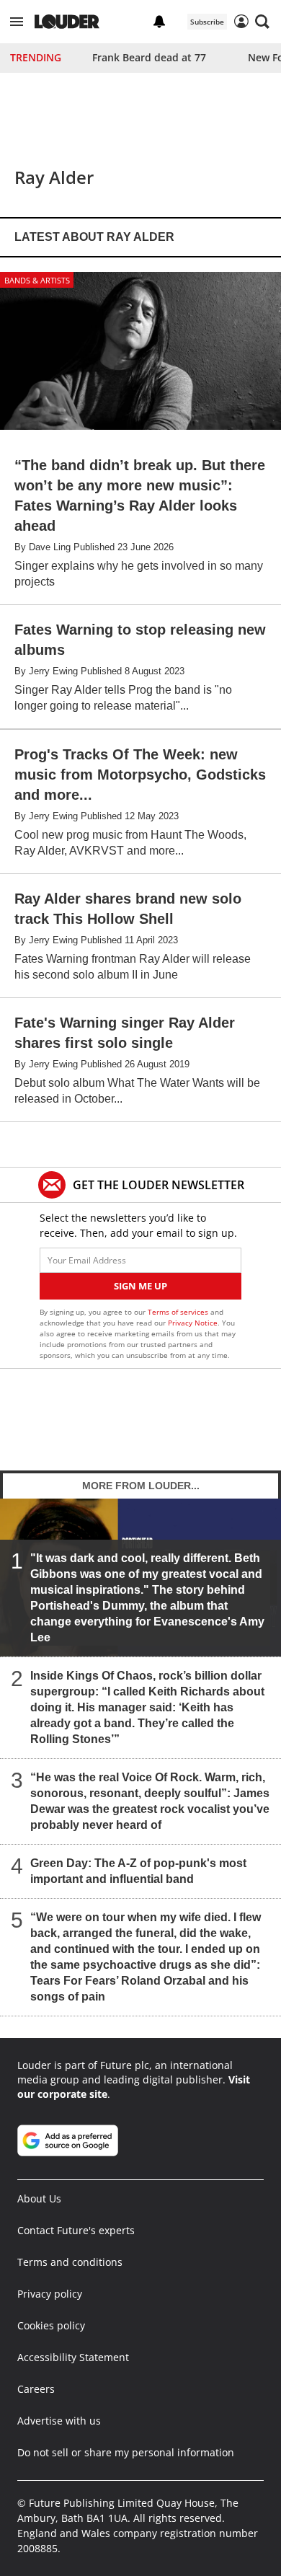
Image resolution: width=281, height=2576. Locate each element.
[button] (17, 22)
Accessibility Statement (73, 2357)
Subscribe (207, 22)
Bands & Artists (37, 280)
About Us (39, 2198)
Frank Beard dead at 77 (149, 57)
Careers (36, 2389)
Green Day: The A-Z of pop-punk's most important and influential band (138, 1871)
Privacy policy (50, 2294)
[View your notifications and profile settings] (159, 22)
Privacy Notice (193, 1323)
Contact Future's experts (76, 2230)
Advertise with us (59, 2421)
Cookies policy (51, 2325)
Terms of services (179, 1312)
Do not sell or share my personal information (126, 2452)
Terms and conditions (70, 2262)
